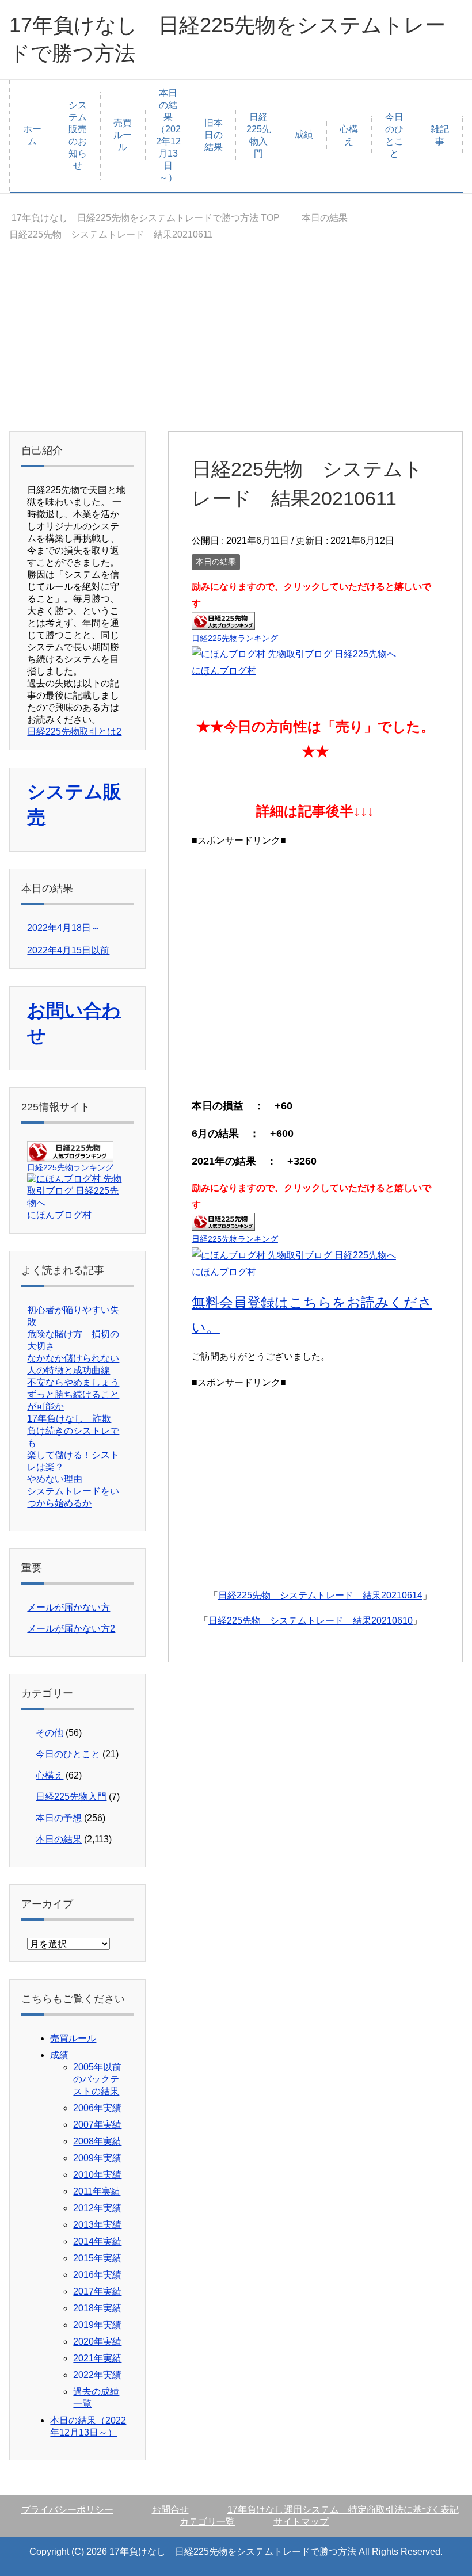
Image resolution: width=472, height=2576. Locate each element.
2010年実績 (97, 2175)
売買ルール (123, 135)
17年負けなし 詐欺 (69, 1419)
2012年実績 (97, 2208)
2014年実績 (97, 2241)
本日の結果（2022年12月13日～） (168, 135)
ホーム (32, 135)
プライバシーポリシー (67, 2510)
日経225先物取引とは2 (74, 732)
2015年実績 (97, 2258)
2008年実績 (97, 2141)
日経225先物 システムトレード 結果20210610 (311, 1621)
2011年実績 (97, 2191)
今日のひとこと (394, 135)
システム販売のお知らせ (78, 135)
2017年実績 (97, 2291)
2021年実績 (97, 2358)
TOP (146, 218)
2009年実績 (97, 2158)
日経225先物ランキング (235, 638)
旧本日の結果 (214, 135)
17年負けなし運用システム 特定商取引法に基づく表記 (343, 2510)
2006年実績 (97, 2108)
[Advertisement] (236, 345)
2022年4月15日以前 (68, 950)
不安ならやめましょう (73, 1382)
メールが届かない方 (68, 1607)
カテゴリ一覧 (207, 2522)
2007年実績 (97, 2125)
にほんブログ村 (224, 671)
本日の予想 (59, 1818)
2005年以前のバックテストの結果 (97, 2079)
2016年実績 (97, 2275)
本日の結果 (216, 562)
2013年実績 (97, 2225)
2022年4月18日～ (64, 928)
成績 (304, 134)
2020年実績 (97, 2342)
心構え (349, 135)
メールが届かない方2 (71, 1629)
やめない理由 (55, 1479)
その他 (50, 1733)
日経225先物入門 (259, 135)
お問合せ (170, 2510)
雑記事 (440, 135)
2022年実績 (97, 2375)
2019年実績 (97, 2325)
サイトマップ (301, 2522)
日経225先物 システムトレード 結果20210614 (320, 1595)
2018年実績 (97, 2308)
